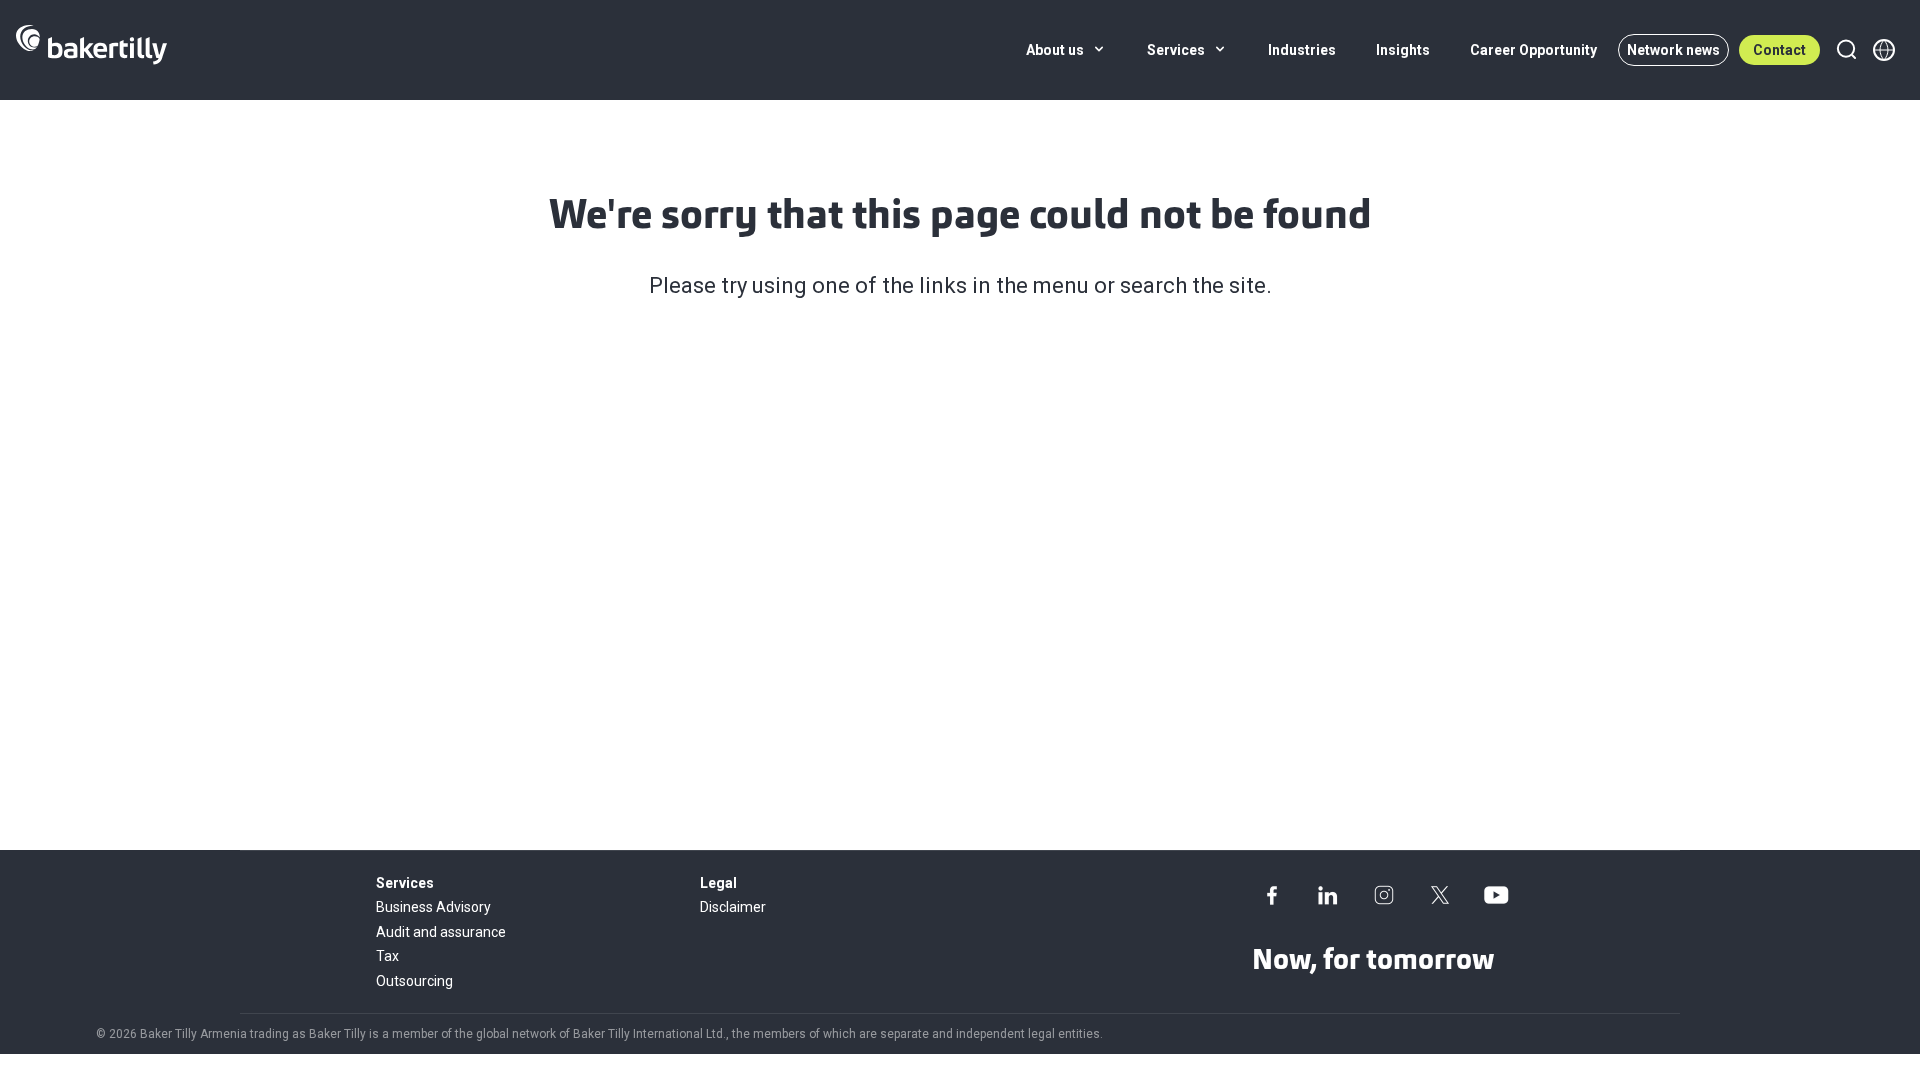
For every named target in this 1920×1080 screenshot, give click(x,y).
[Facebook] (1272, 895)
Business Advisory (433, 907)
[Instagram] (1384, 895)
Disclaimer (733, 907)
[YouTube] (1496, 895)
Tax (387, 956)
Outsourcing (414, 981)
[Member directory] (1884, 50)
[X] (1440, 895)
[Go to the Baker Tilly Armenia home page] (91, 50)
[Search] (1846, 50)
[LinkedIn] (1328, 895)
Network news (1673, 50)
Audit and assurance (441, 932)
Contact (1779, 50)
